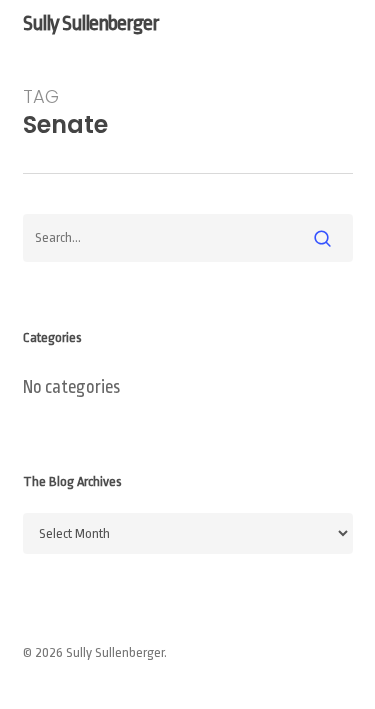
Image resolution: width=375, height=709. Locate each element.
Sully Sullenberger (91, 23)
